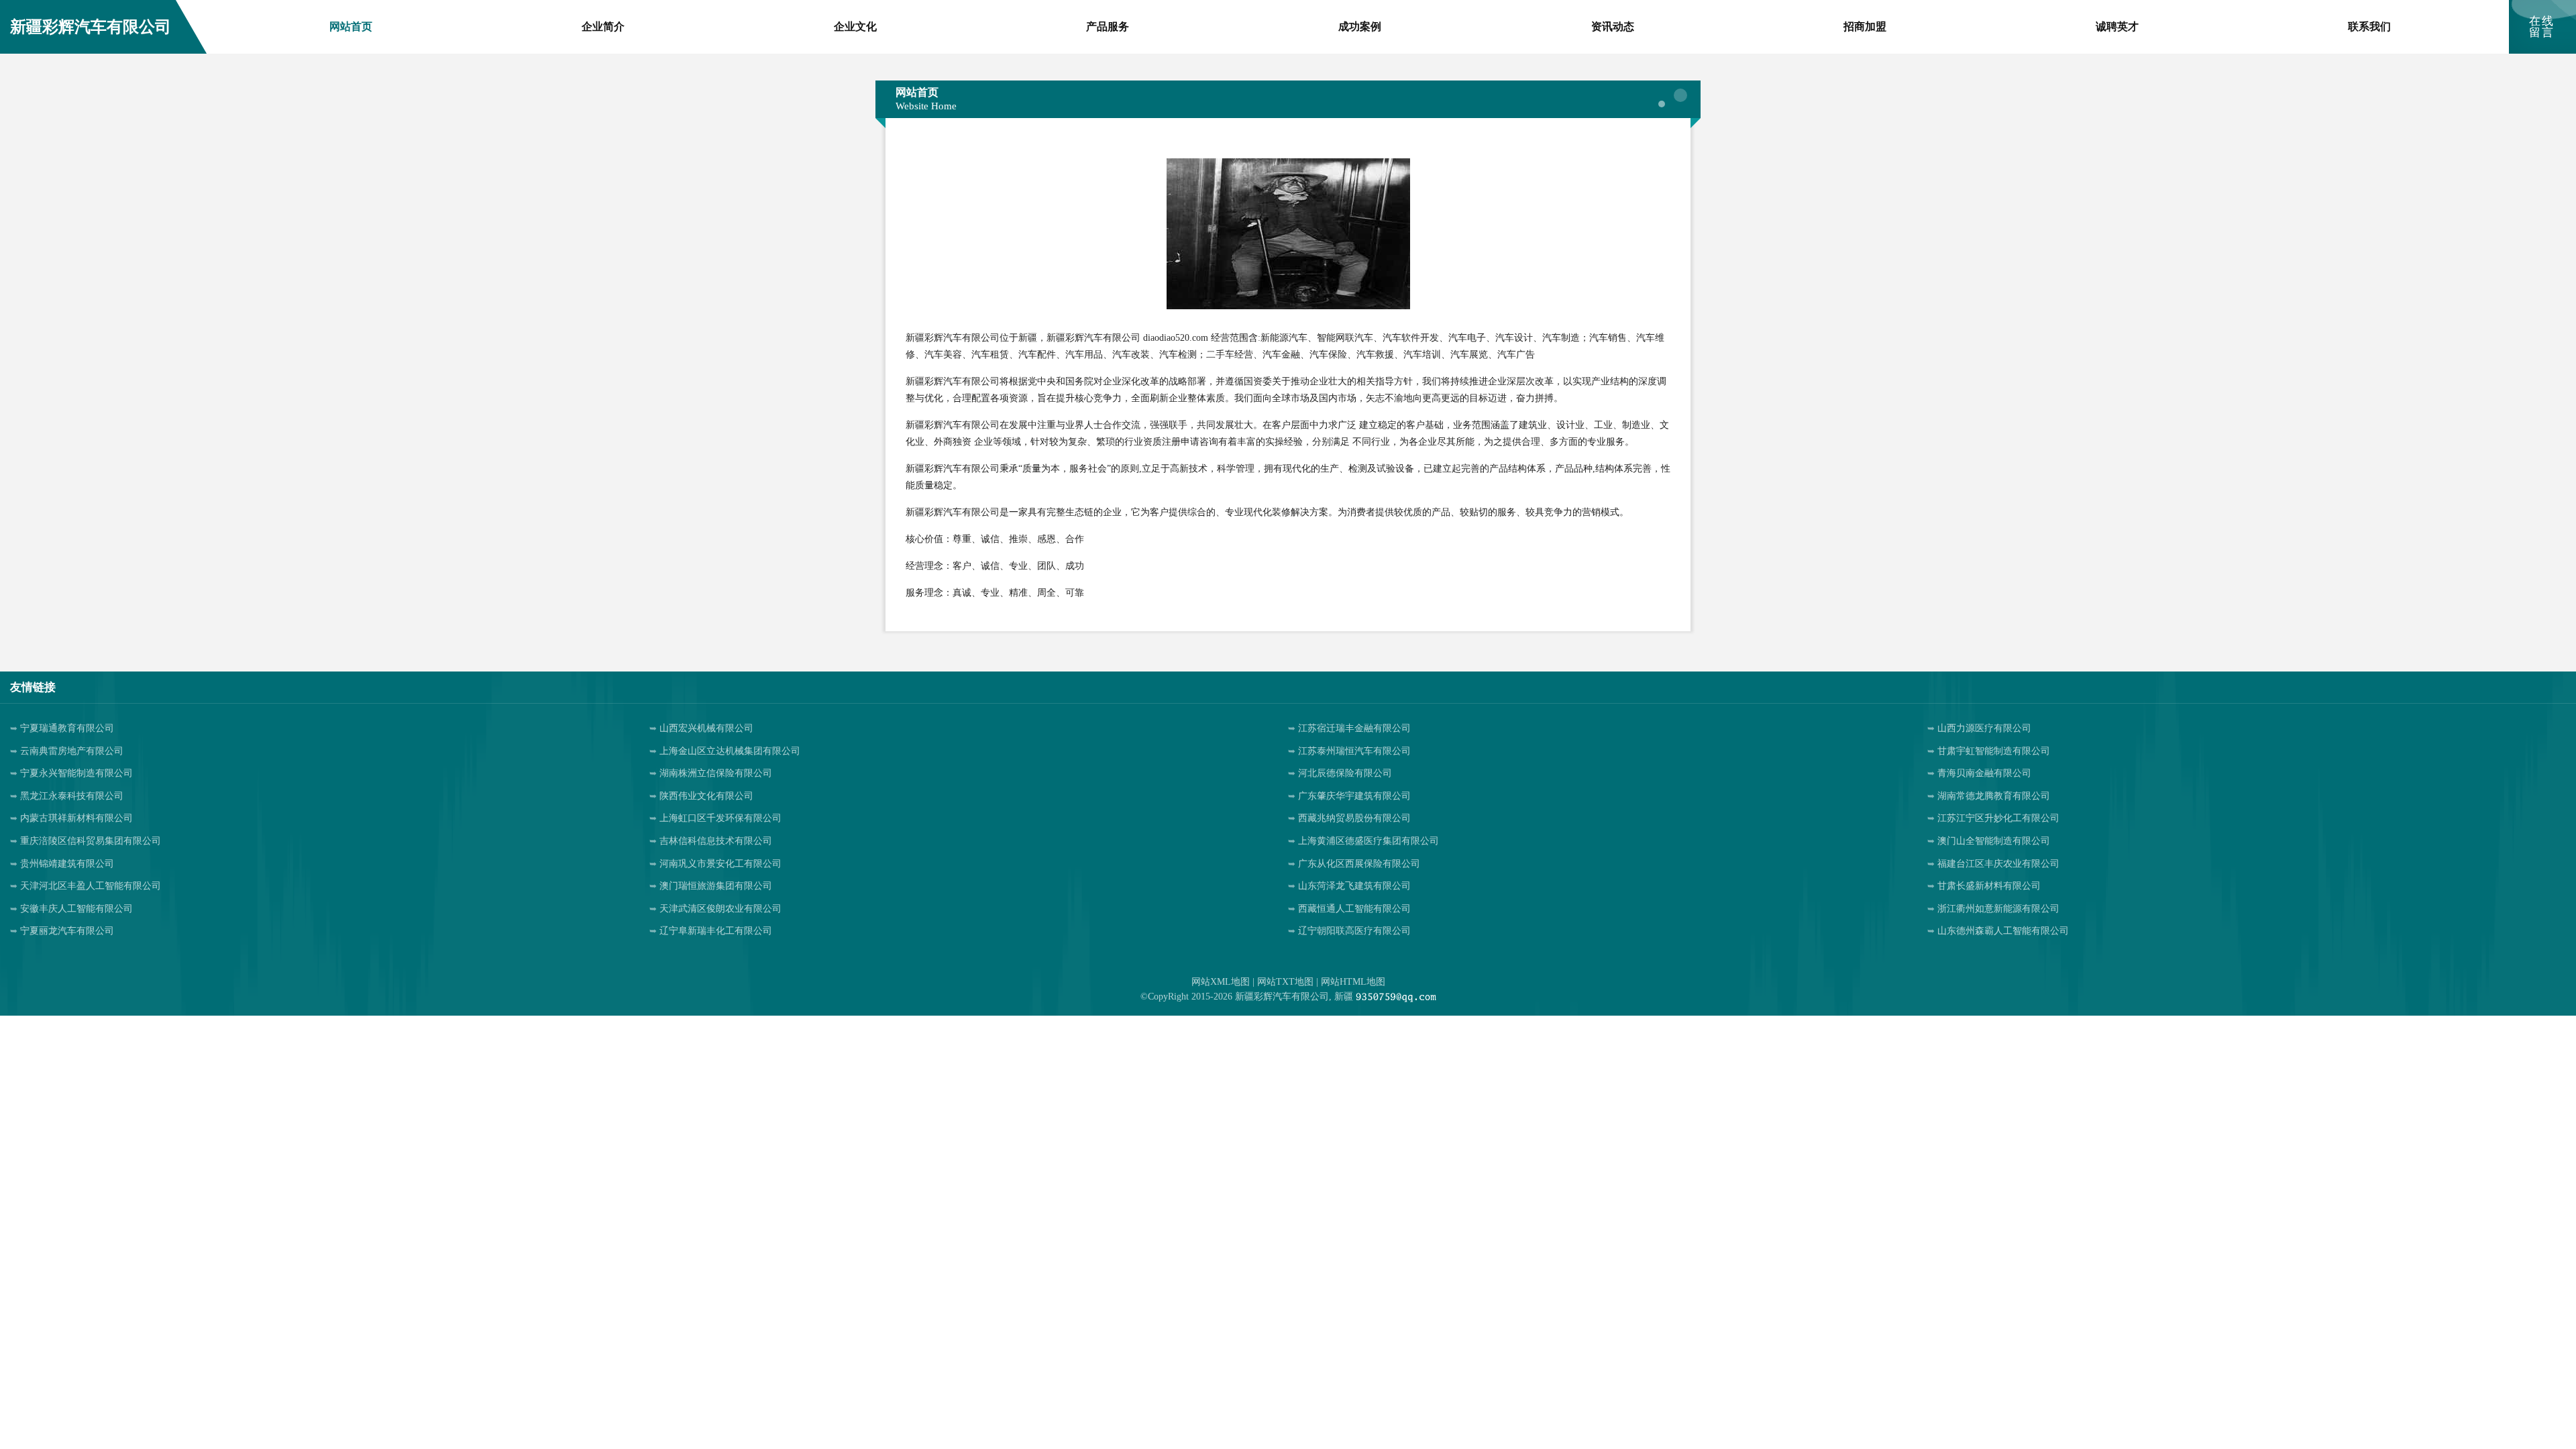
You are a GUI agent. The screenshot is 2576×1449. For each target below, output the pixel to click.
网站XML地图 (1221, 982)
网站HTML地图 (1353, 982)
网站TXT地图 (1285, 982)
